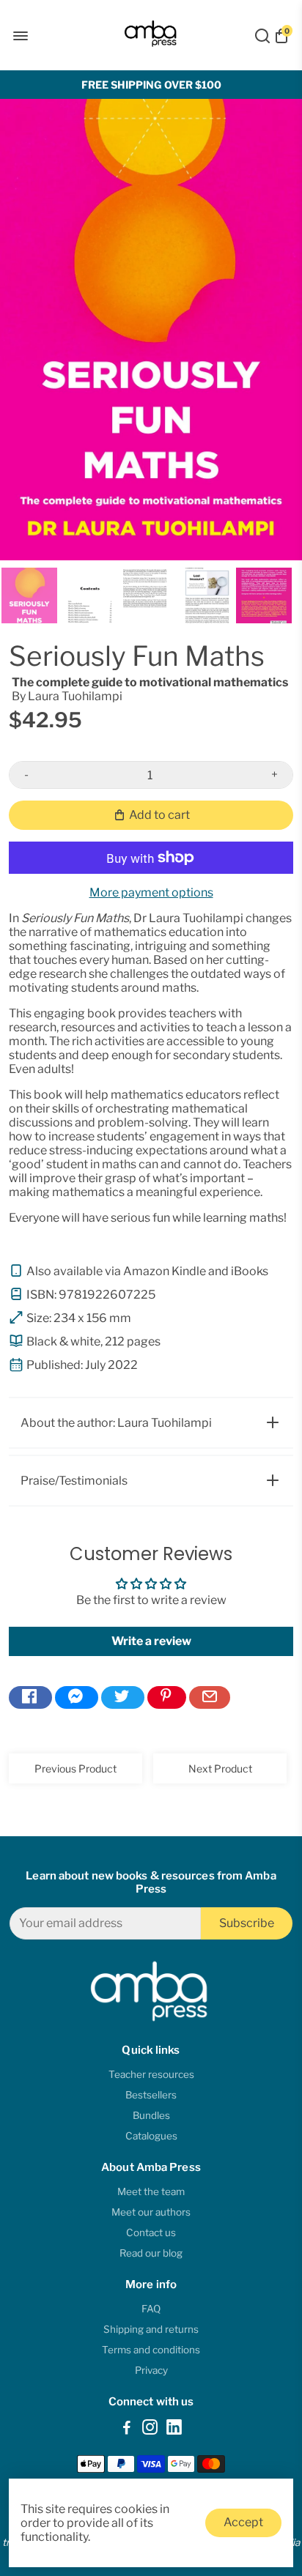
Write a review (151, 1641)
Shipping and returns (151, 2329)
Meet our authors (151, 2212)
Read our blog (151, 2253)
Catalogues (151, 2136)
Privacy (151, 2370)
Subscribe (247, 1923)
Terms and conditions (151, 2350)
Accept (243, 2522)
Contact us (151, 2232)
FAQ (151, 2309)
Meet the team (151, 2191)
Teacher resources (151, 2074)
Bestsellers (151, 2095)
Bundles (151, 2115)
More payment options (151, 892)
